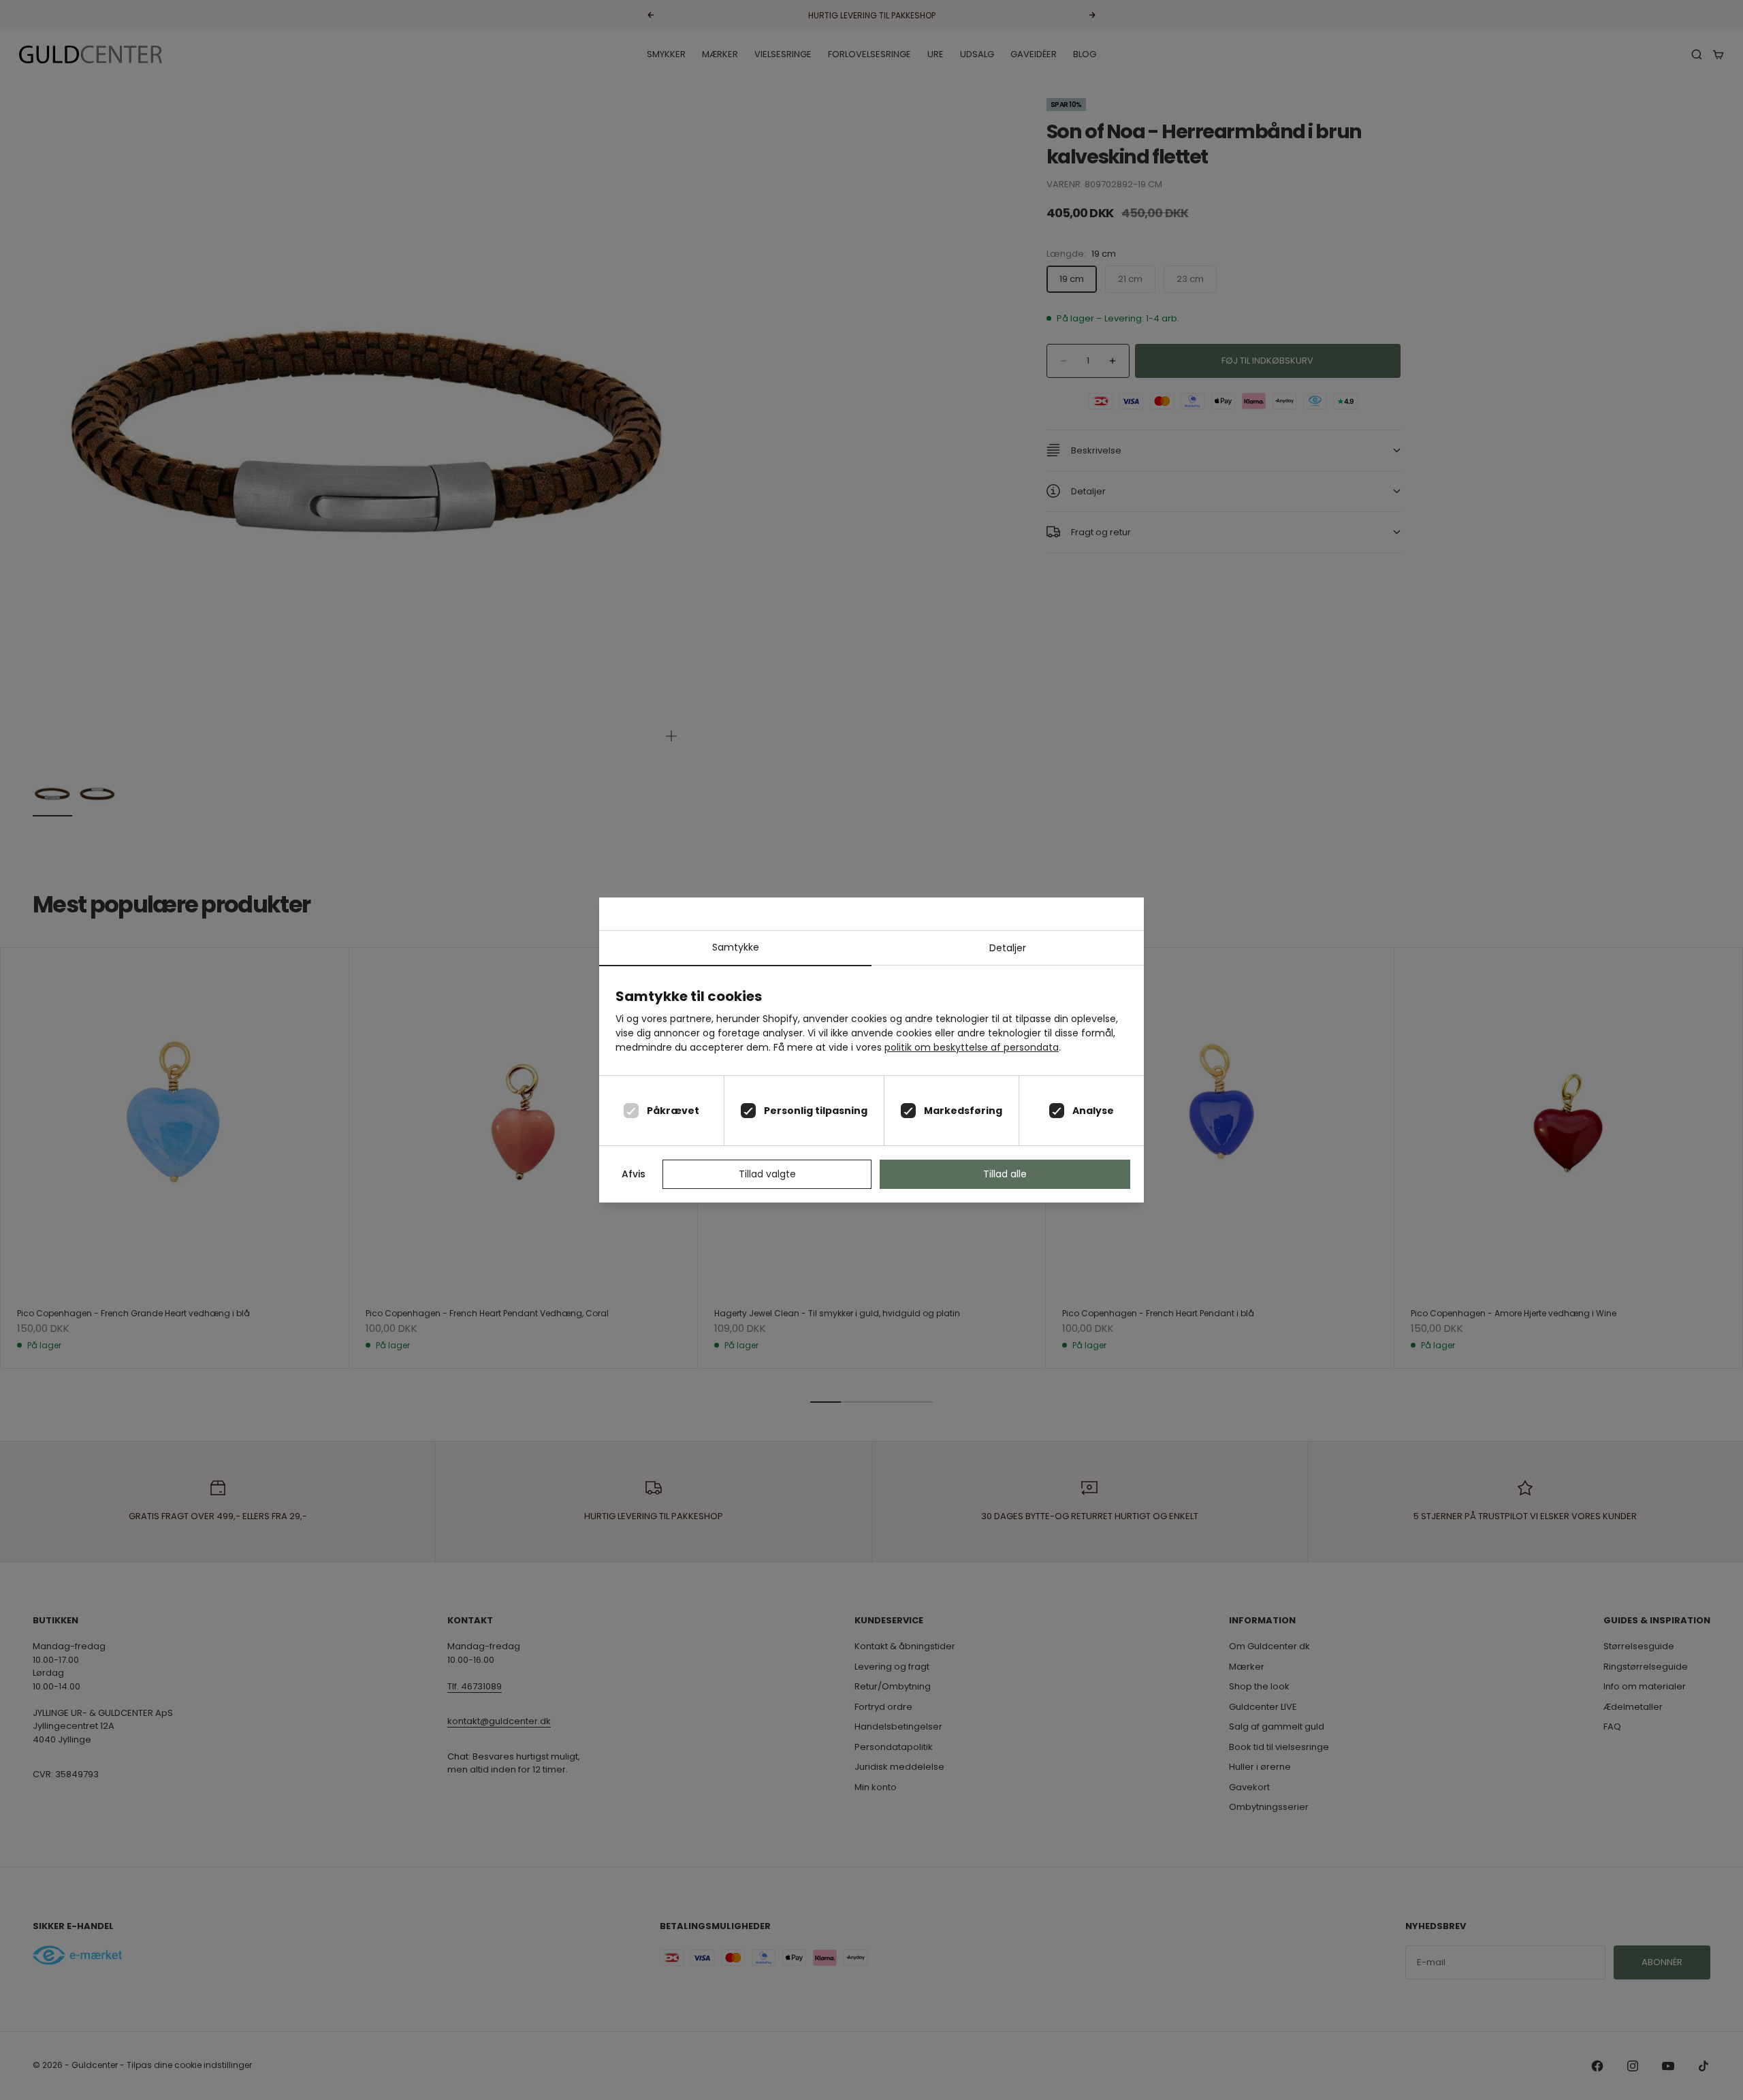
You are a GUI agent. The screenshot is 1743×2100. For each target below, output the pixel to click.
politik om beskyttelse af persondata (972, 1047)
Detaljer (1008, 948)
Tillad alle (1005, 1174)
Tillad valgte (767, 1174)
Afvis (634, 1174)
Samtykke (736, 947)
